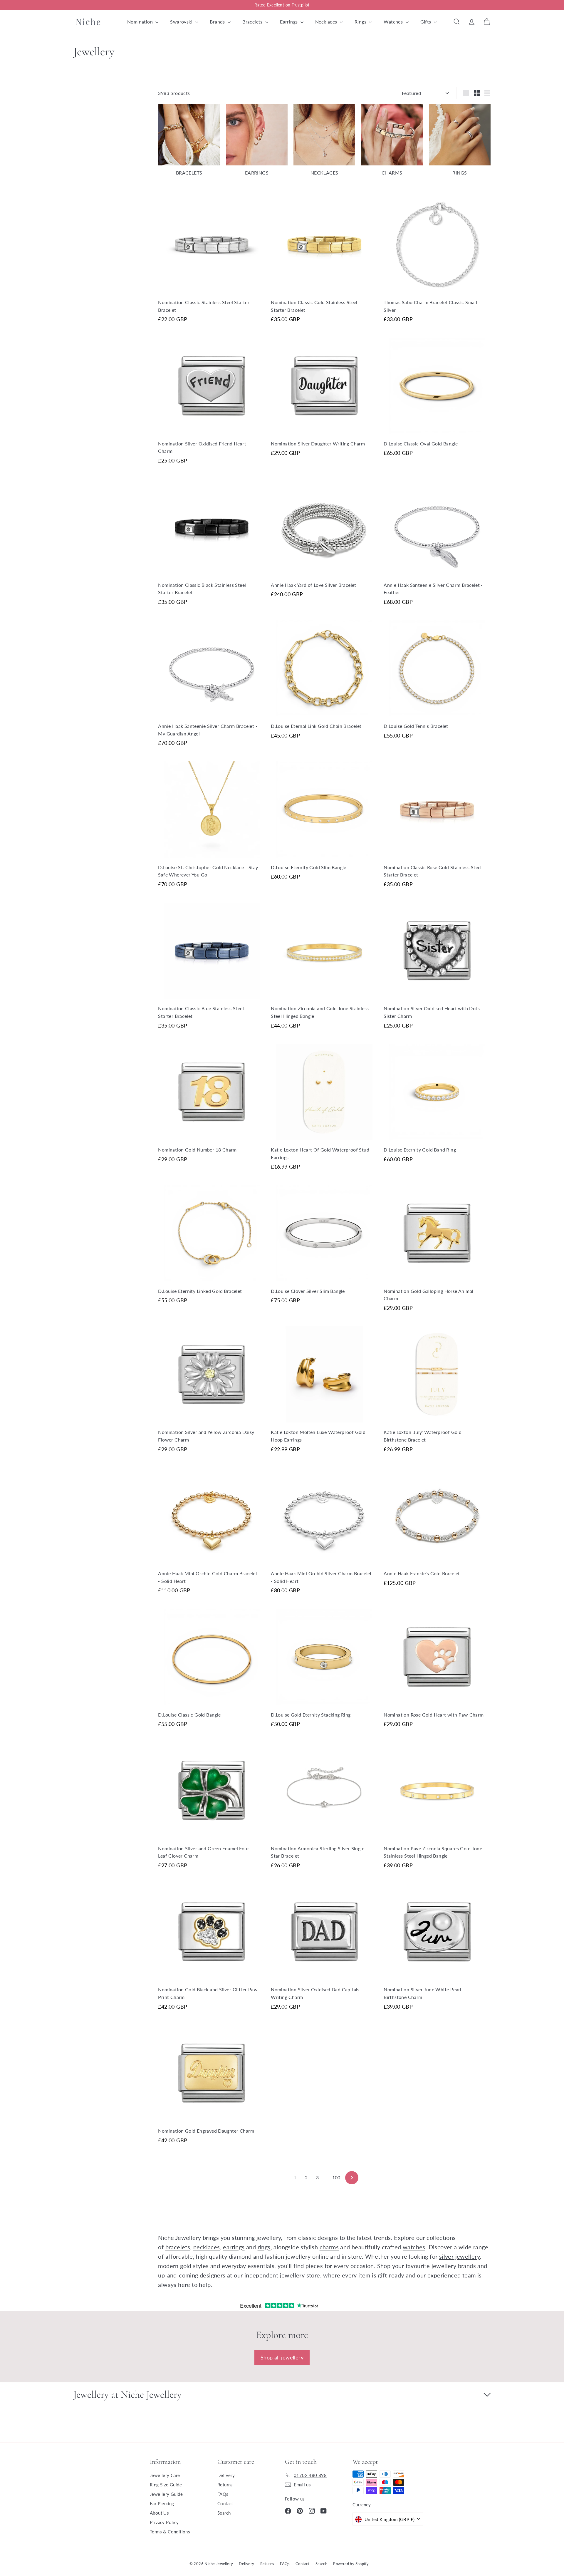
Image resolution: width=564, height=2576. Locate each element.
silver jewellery (459, 2256)
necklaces (207, 2247)
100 (336, 2177)
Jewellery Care (165, 2475)
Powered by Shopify (351, 2564)
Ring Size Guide (166, 2485)
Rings (361, 22)
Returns (225, 2485)
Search (224, 2513)
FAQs (223, 2494)
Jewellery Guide (166, 2494)
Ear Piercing (162, 2503)
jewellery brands (454, 2266)
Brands (218, 22)
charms (329, 2247)
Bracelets (253, 22)
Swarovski (182, 22)
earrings (234, 2247)
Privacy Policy (164, 2522)
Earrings (289, 22)
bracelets (178, 2247)
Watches (394, 22)
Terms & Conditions (170, 2532)
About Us (159, 2513)
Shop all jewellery (282, 2357)
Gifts (426, 22)
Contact (225, 2503)
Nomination (141, 22)
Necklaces (327, 22)
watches (414, 2247)
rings (264, 2247)
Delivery (226, 2475)
